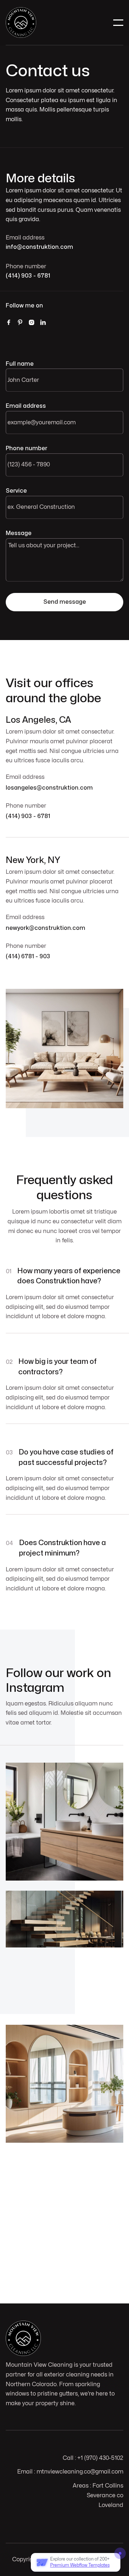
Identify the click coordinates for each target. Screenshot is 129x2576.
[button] (118, 23)
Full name (20, 364)
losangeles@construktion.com (49, 788)
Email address (26, 406)
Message (19, 533)
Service (16, 491)
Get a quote (60, 2265)
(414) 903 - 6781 (28, 276)
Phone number (27, 448)
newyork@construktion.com (46, 928)
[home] (21, 22)
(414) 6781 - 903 (28, 956)
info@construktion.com (39, 247)
